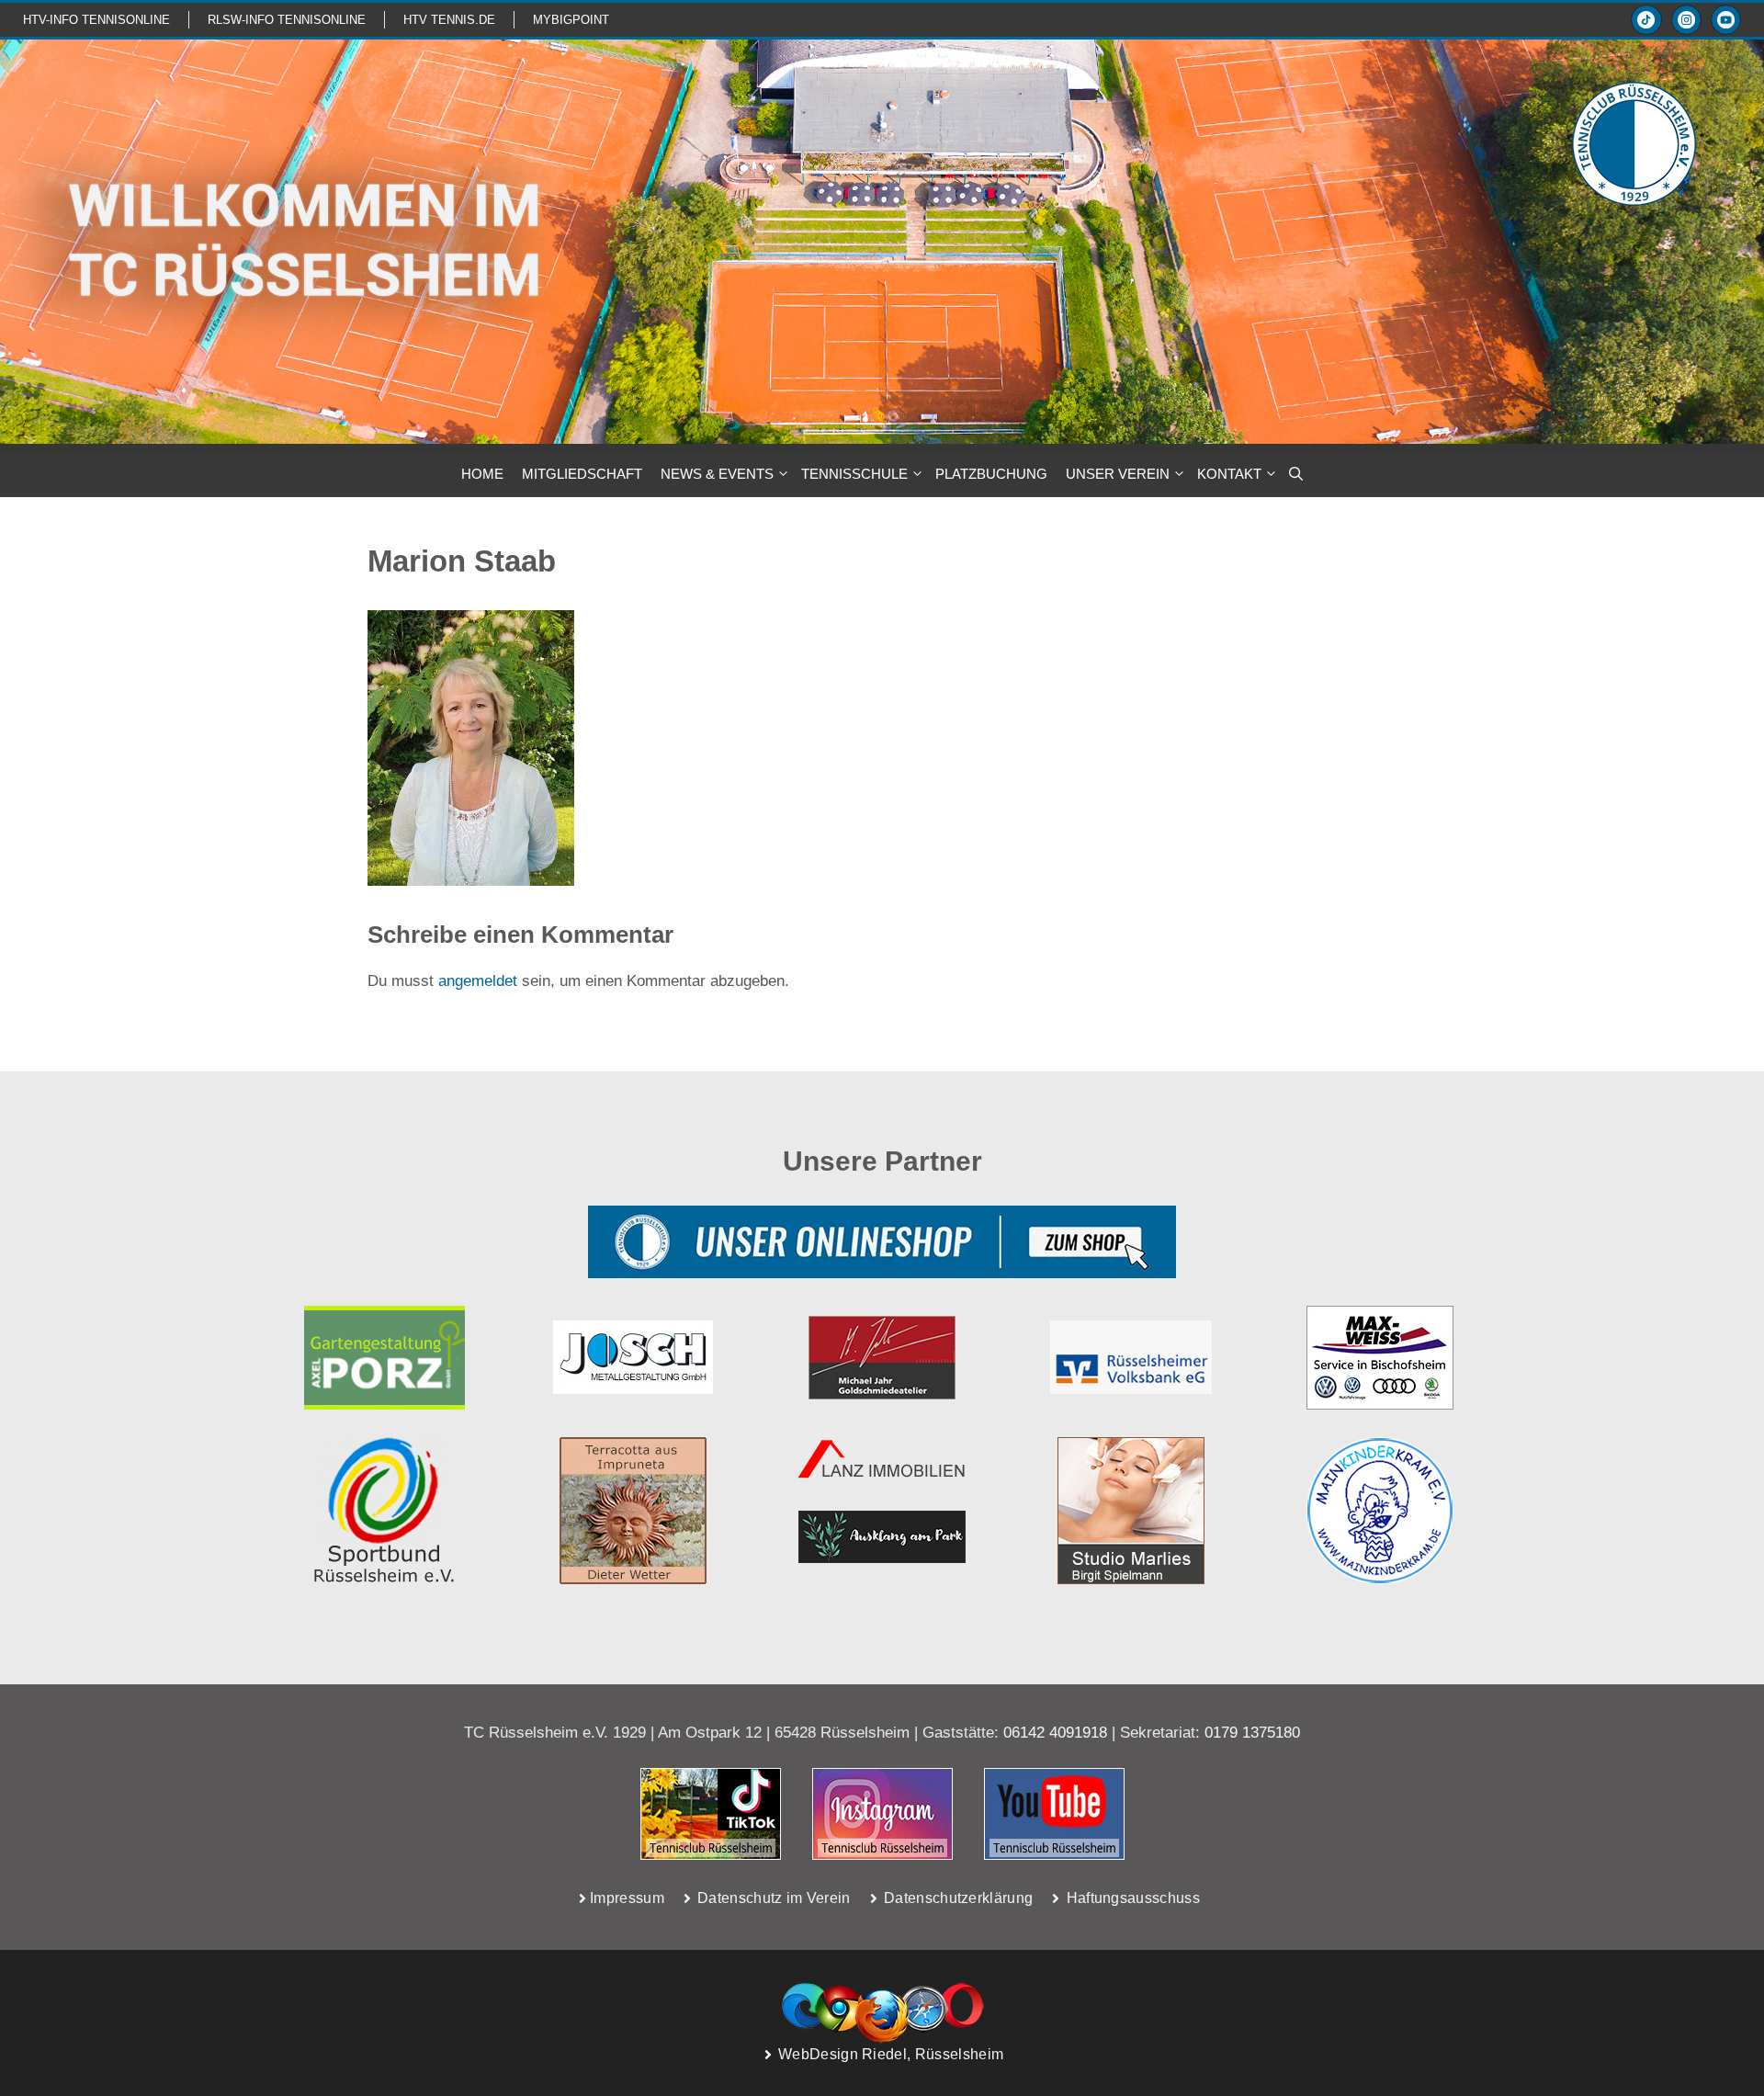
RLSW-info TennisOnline (287, 20)
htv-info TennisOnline (96, 20)
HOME (482, 474)
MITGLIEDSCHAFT (582, 474)
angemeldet (478, 981)
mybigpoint (571, 20)
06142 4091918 (1055, 1733)
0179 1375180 (1252, 1733)
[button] (1296, 474)
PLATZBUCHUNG (991, 474)
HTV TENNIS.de (449, 20)
